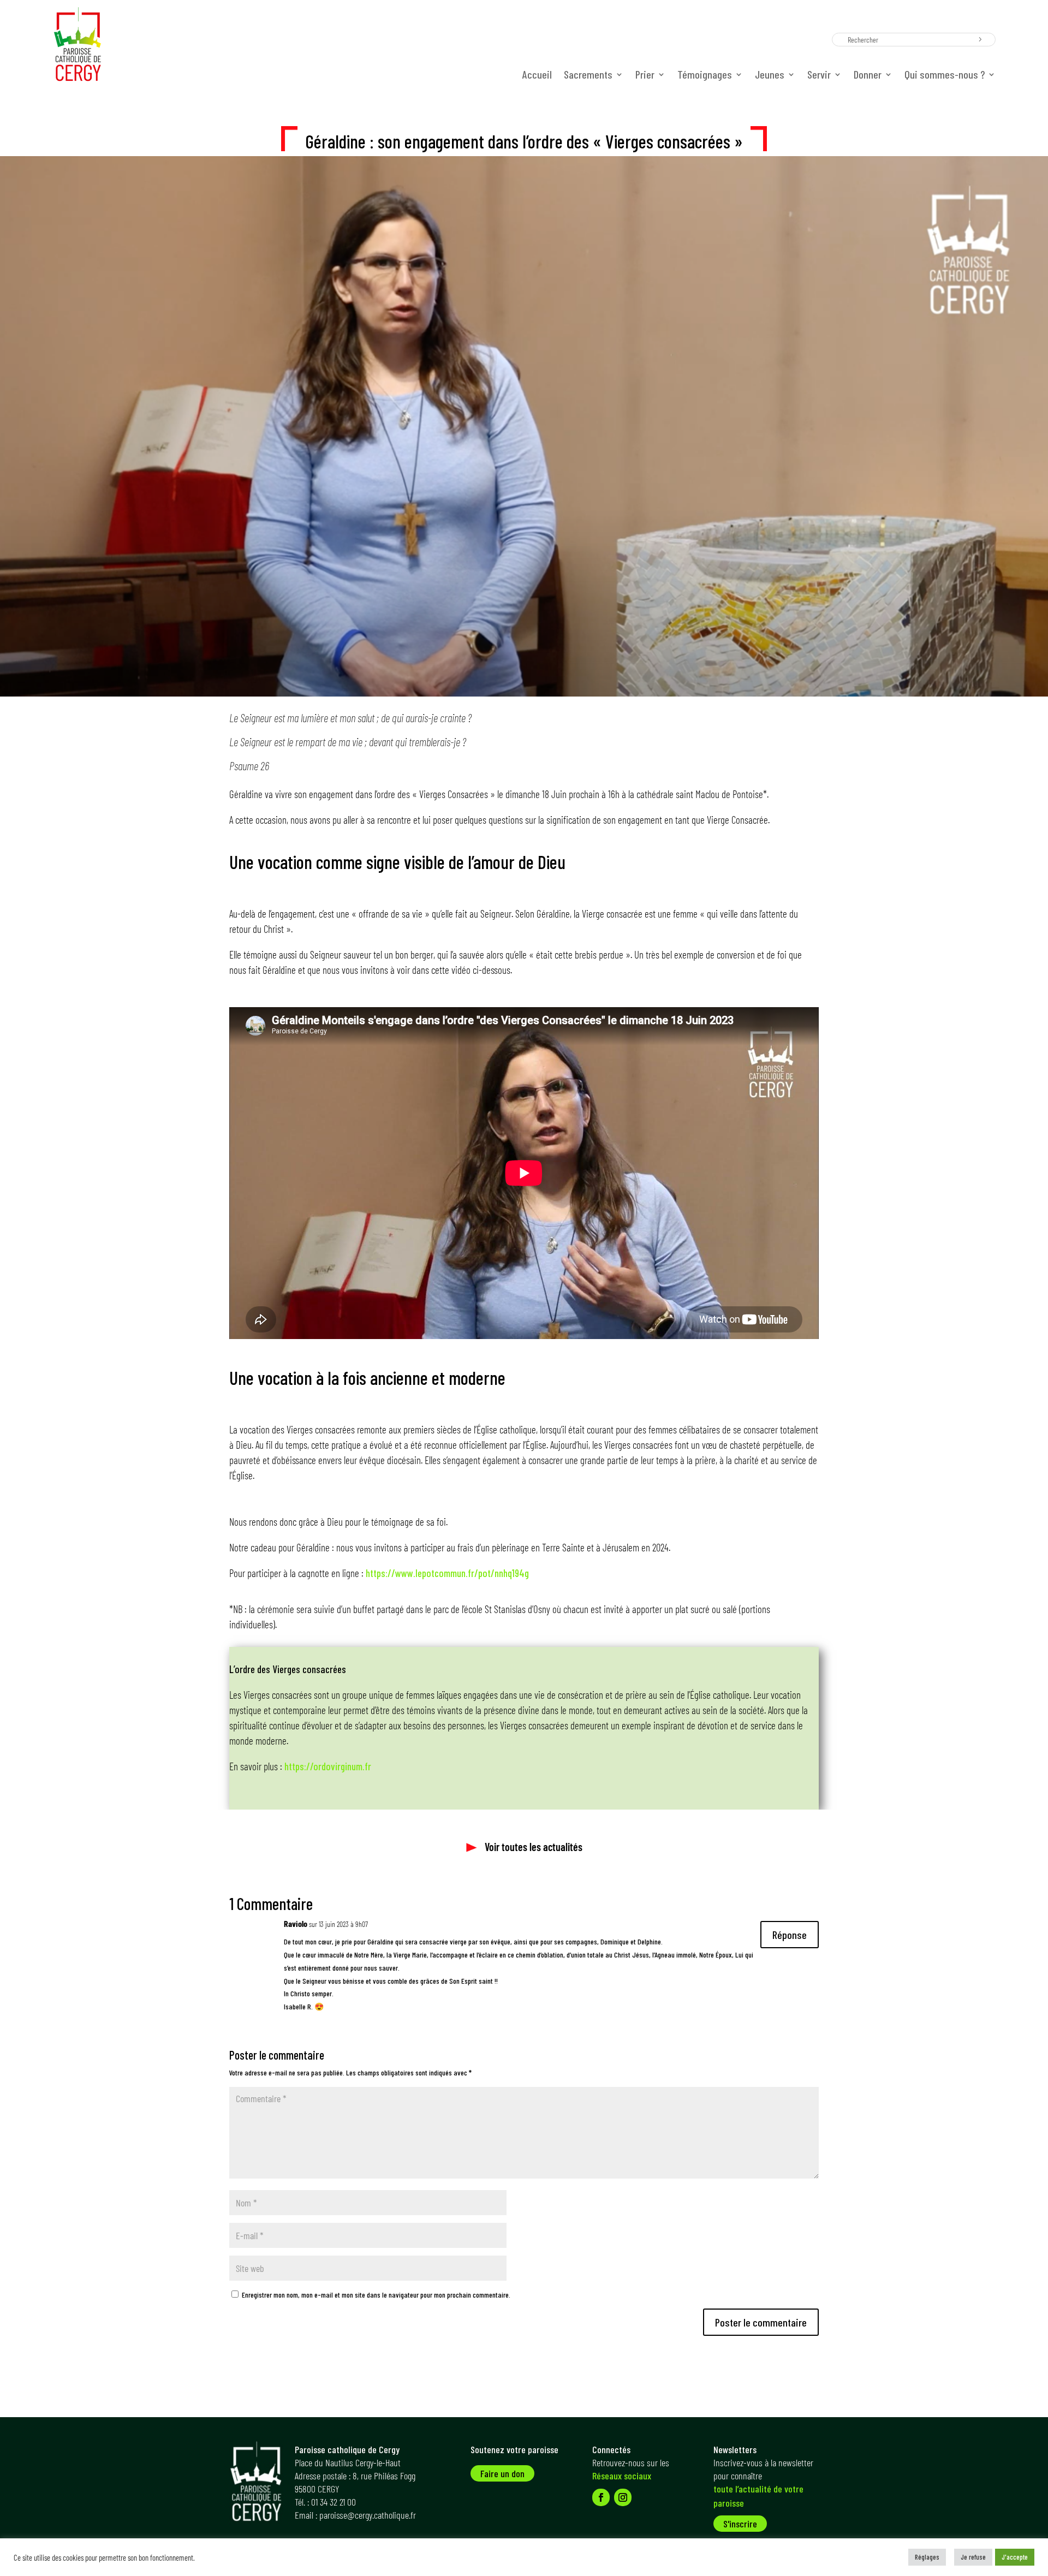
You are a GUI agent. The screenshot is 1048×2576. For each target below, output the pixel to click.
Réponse (790, 1935)
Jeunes (770, 76)
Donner (868, 76)
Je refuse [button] (973, 2557)
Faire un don (502, 2473)
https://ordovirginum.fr (328, 1766)
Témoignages (705, 76)
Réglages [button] (927, 2557)
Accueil (537, 76)
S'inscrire (740, 2524)
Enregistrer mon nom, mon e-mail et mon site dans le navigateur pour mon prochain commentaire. (376, 2295)
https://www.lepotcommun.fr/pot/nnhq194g (447, 1573)
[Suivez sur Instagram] (623, 2497)
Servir (819, 76)
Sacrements (588, 76)
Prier (645, 76)
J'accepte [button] (1015, 2557)
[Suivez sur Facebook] (601, 2497)
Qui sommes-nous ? (945, 76)
